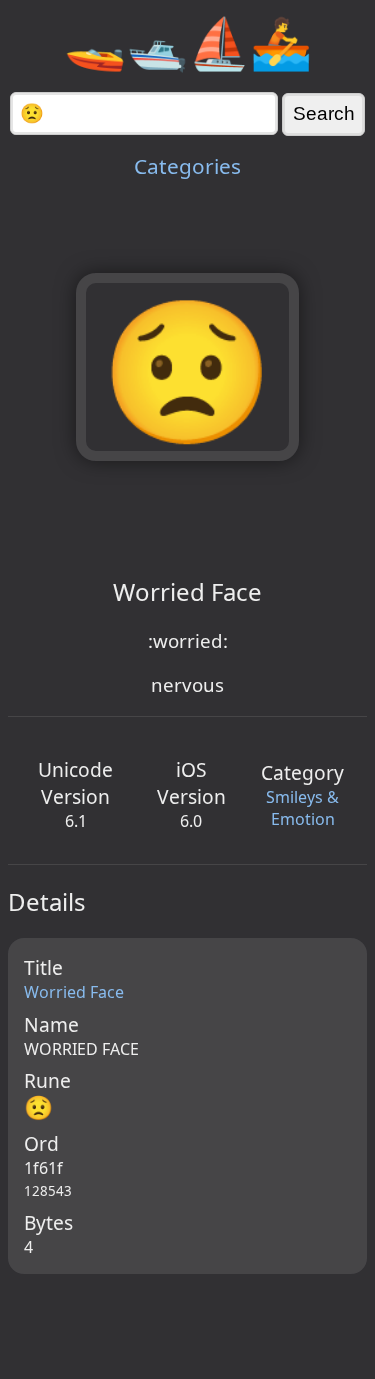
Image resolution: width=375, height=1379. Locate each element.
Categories (187, 166)
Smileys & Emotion (302, 808)
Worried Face (74, 992)
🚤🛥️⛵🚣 (188, 42)
